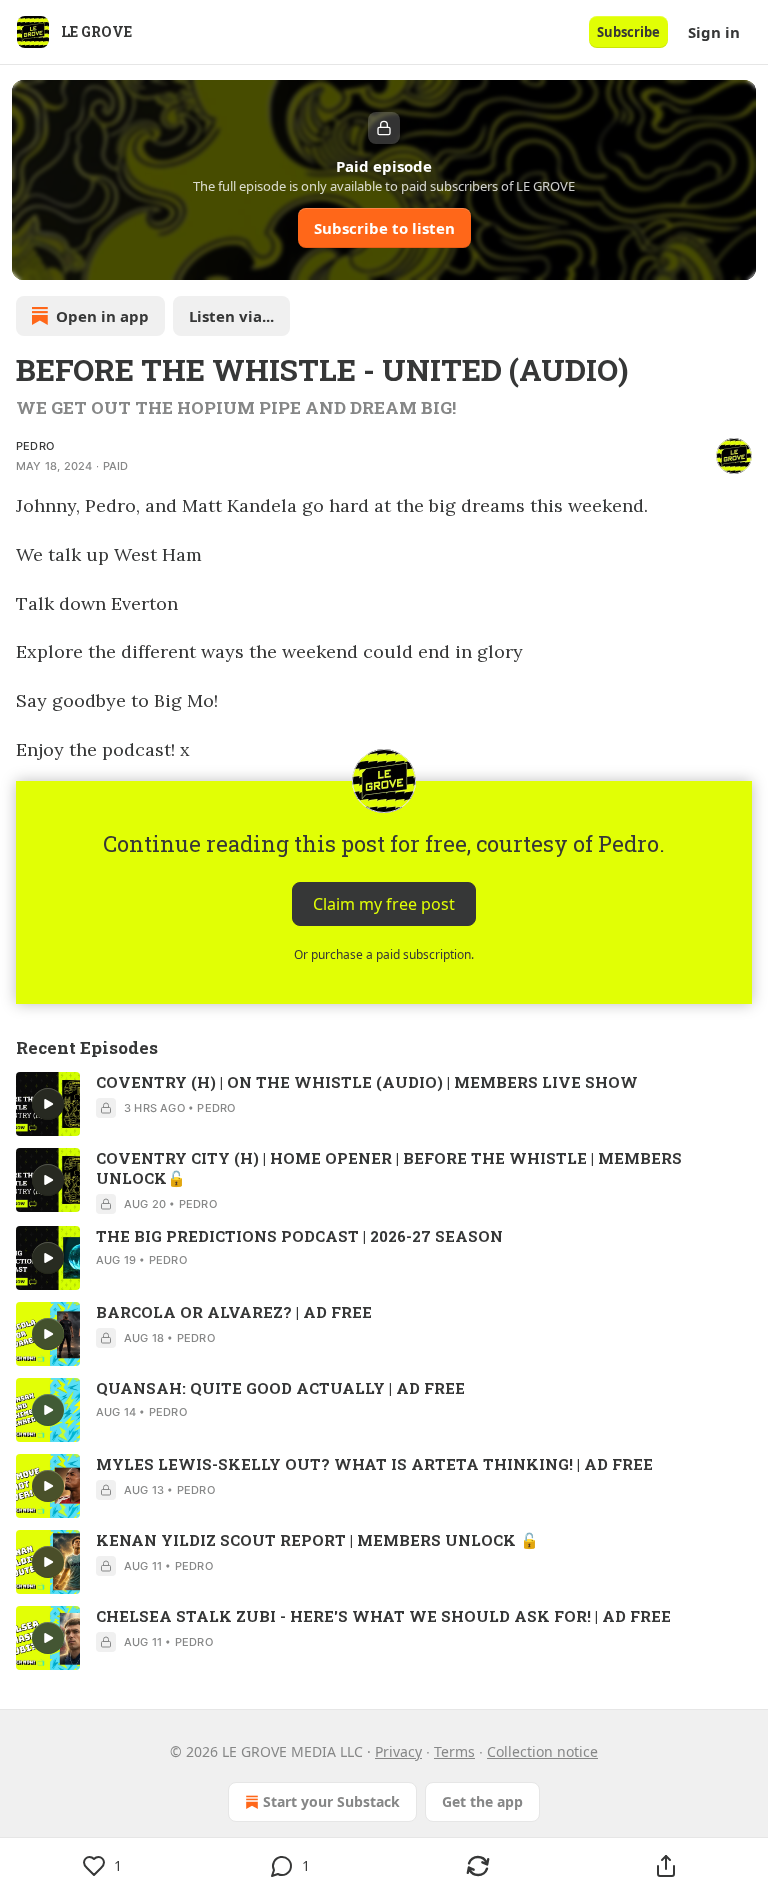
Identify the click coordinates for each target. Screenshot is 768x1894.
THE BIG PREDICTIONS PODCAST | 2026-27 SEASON (299, 1236)
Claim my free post (384, 904)
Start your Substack (331, 1801)
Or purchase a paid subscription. (384, 954)
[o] (48, 1104)
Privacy (398, 1751)
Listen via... (231, 316)
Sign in (714, 32)
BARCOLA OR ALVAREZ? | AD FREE (234, 1312)
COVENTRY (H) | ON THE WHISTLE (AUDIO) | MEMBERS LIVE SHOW (367, 1082)
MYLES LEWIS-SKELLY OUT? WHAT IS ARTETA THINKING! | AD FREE (374, 1464)
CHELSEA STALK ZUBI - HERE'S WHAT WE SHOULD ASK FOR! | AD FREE (383, 1616)
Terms (454, 1751)
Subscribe (628, 32)
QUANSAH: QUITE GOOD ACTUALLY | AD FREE (280, 1388)
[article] (384, 1104)
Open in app (102, 316)
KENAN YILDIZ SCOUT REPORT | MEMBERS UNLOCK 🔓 (317, 1540)
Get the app (482, 1801)
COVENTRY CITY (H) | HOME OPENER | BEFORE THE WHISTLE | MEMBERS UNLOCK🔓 (389, 1168)
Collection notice (542, 1751)
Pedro (35, 446)
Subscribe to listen (384, 228)
